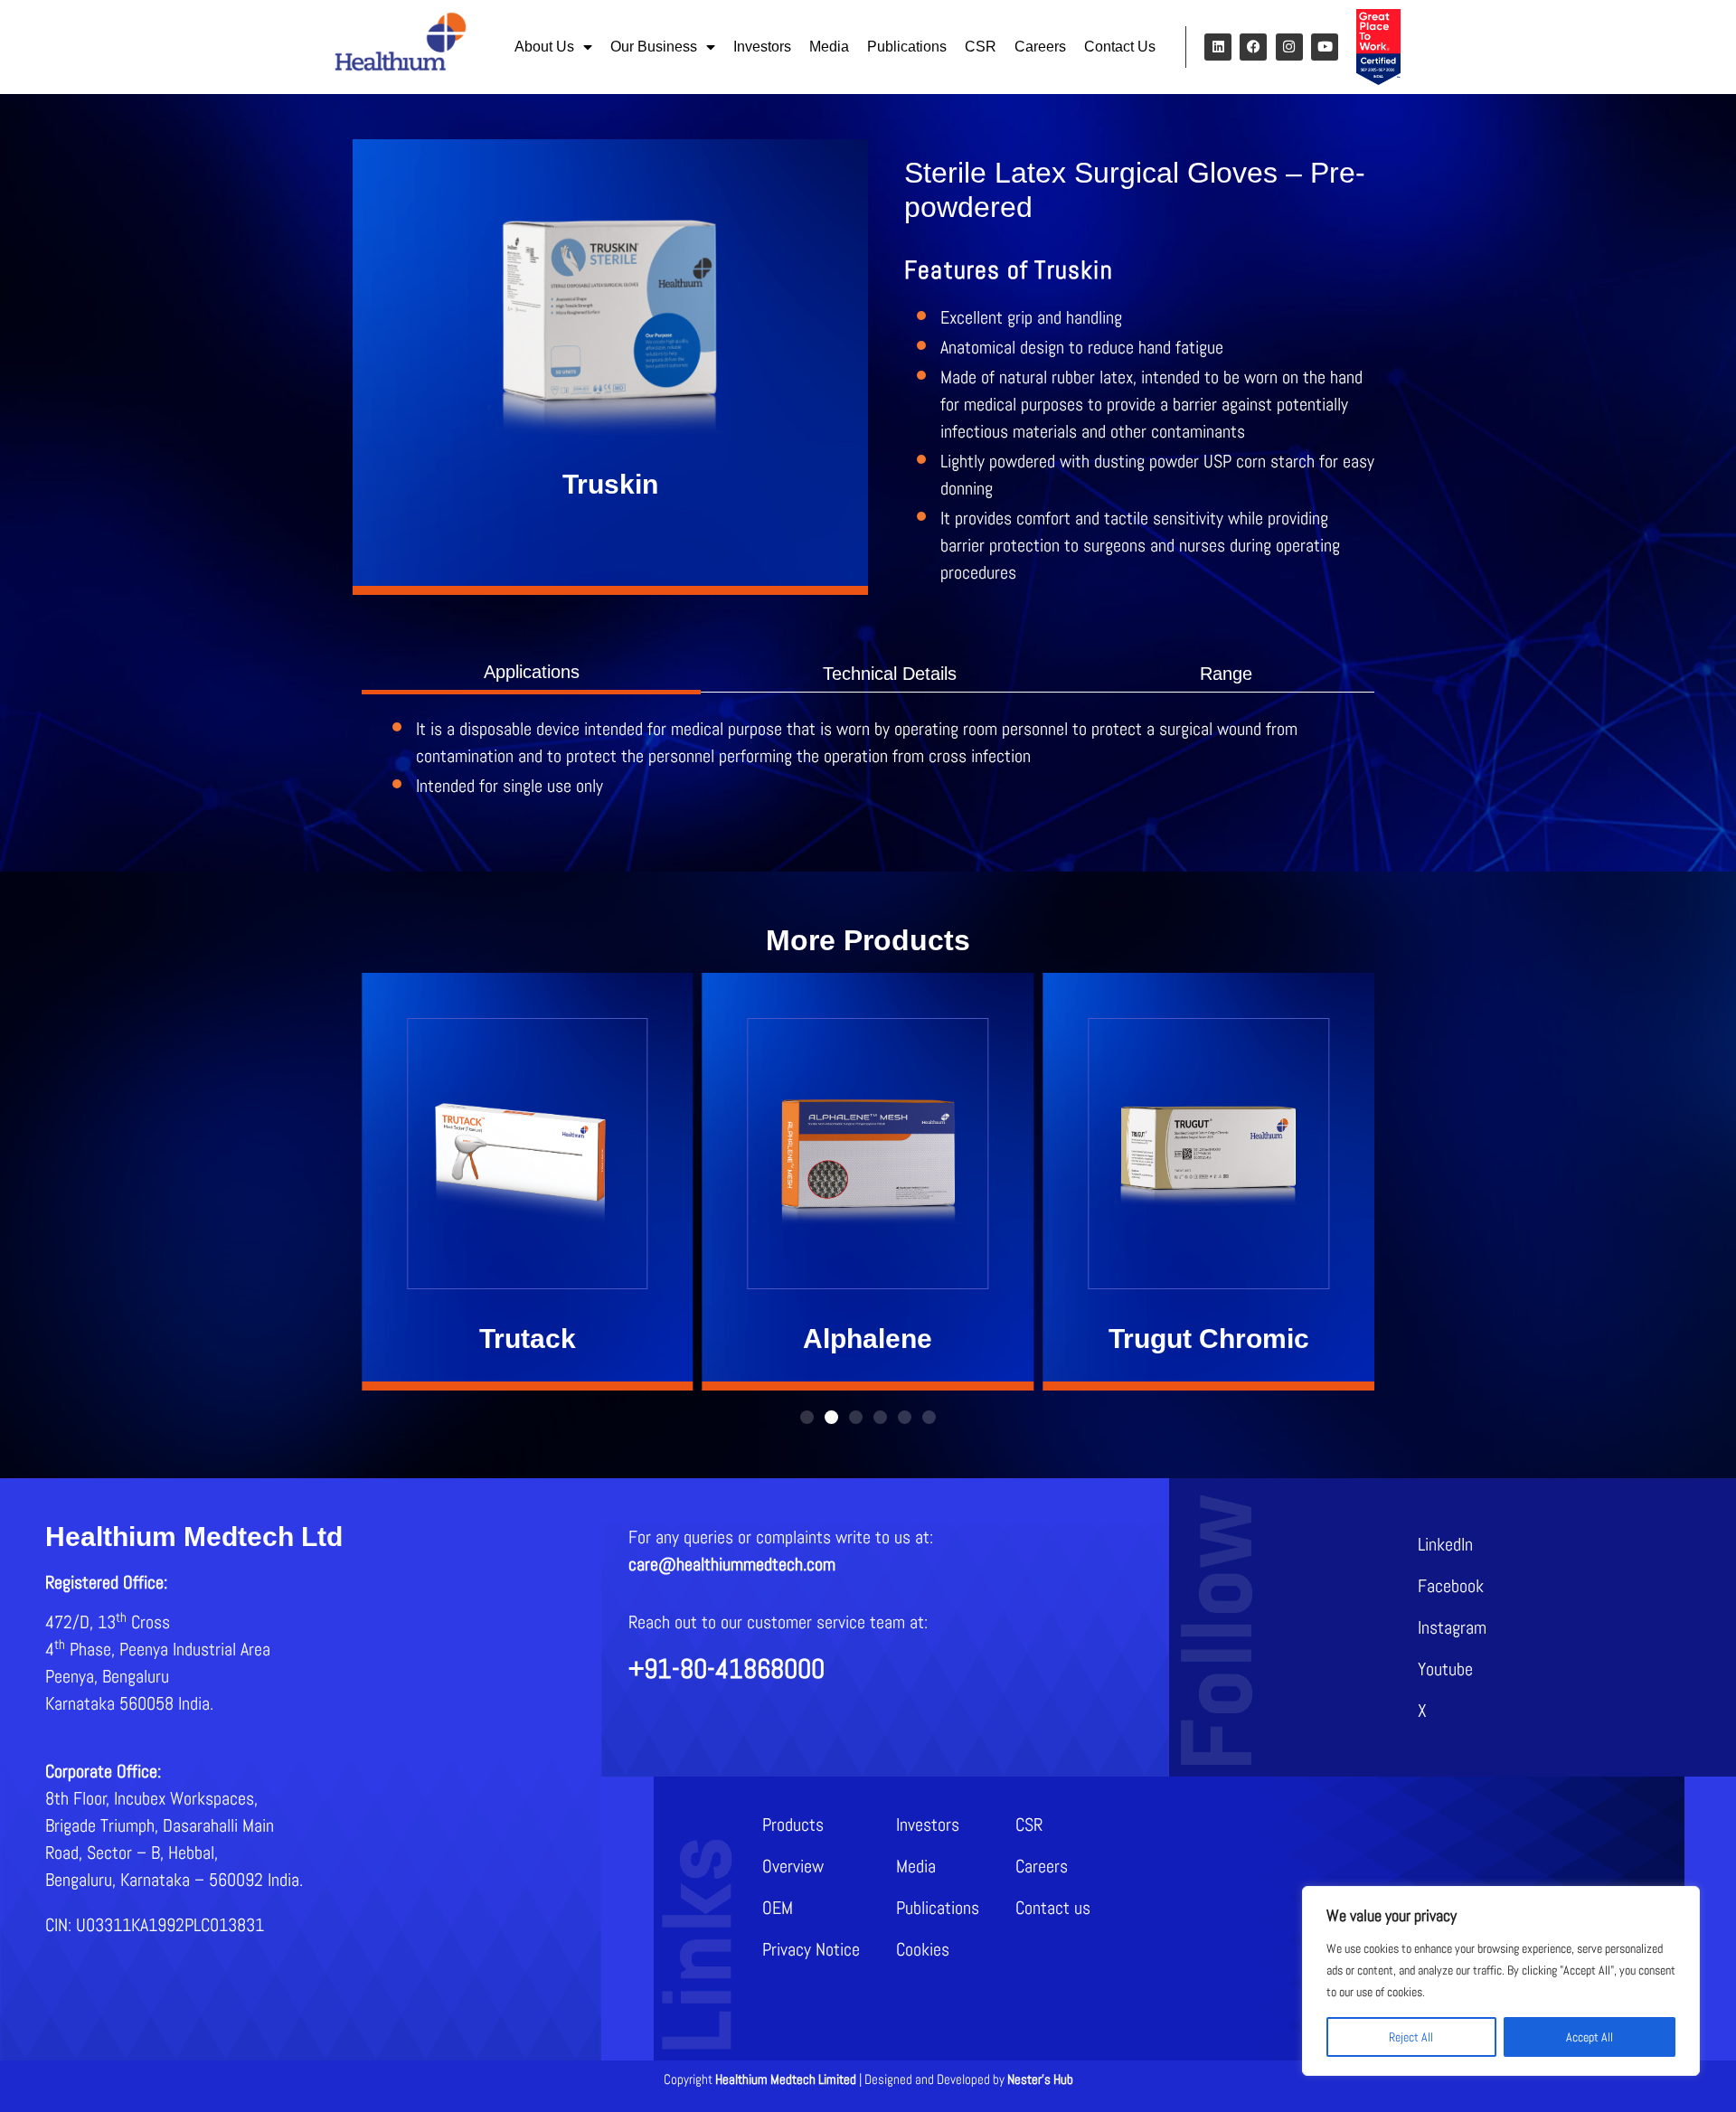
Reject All (1411, 2037)
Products (793, 1824)
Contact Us (1120, 47)
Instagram (1452, 1627)
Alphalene (868, 1339)
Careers (1040, 47)
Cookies (923, 1949)
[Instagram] (1289, 47)
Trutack (528, 1339)
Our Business (654, 47)
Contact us (1053, 1908)
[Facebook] (1253, 47)
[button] (807, 1417)
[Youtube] (1325, 47)
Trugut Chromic (1209, 1339)
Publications (907, 47)
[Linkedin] (1218, 47)
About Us (544, 47)
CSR (981, 47)
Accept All (1590, 2037)
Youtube (1445, 1669)
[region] (1501, 1981)
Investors (762, 47)
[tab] (531, 672)
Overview (793, 1866)
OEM (778, 1908)
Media (829, 47)
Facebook (1451, 1586)
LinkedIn (1445, 1544)
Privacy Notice (811, 1949)
